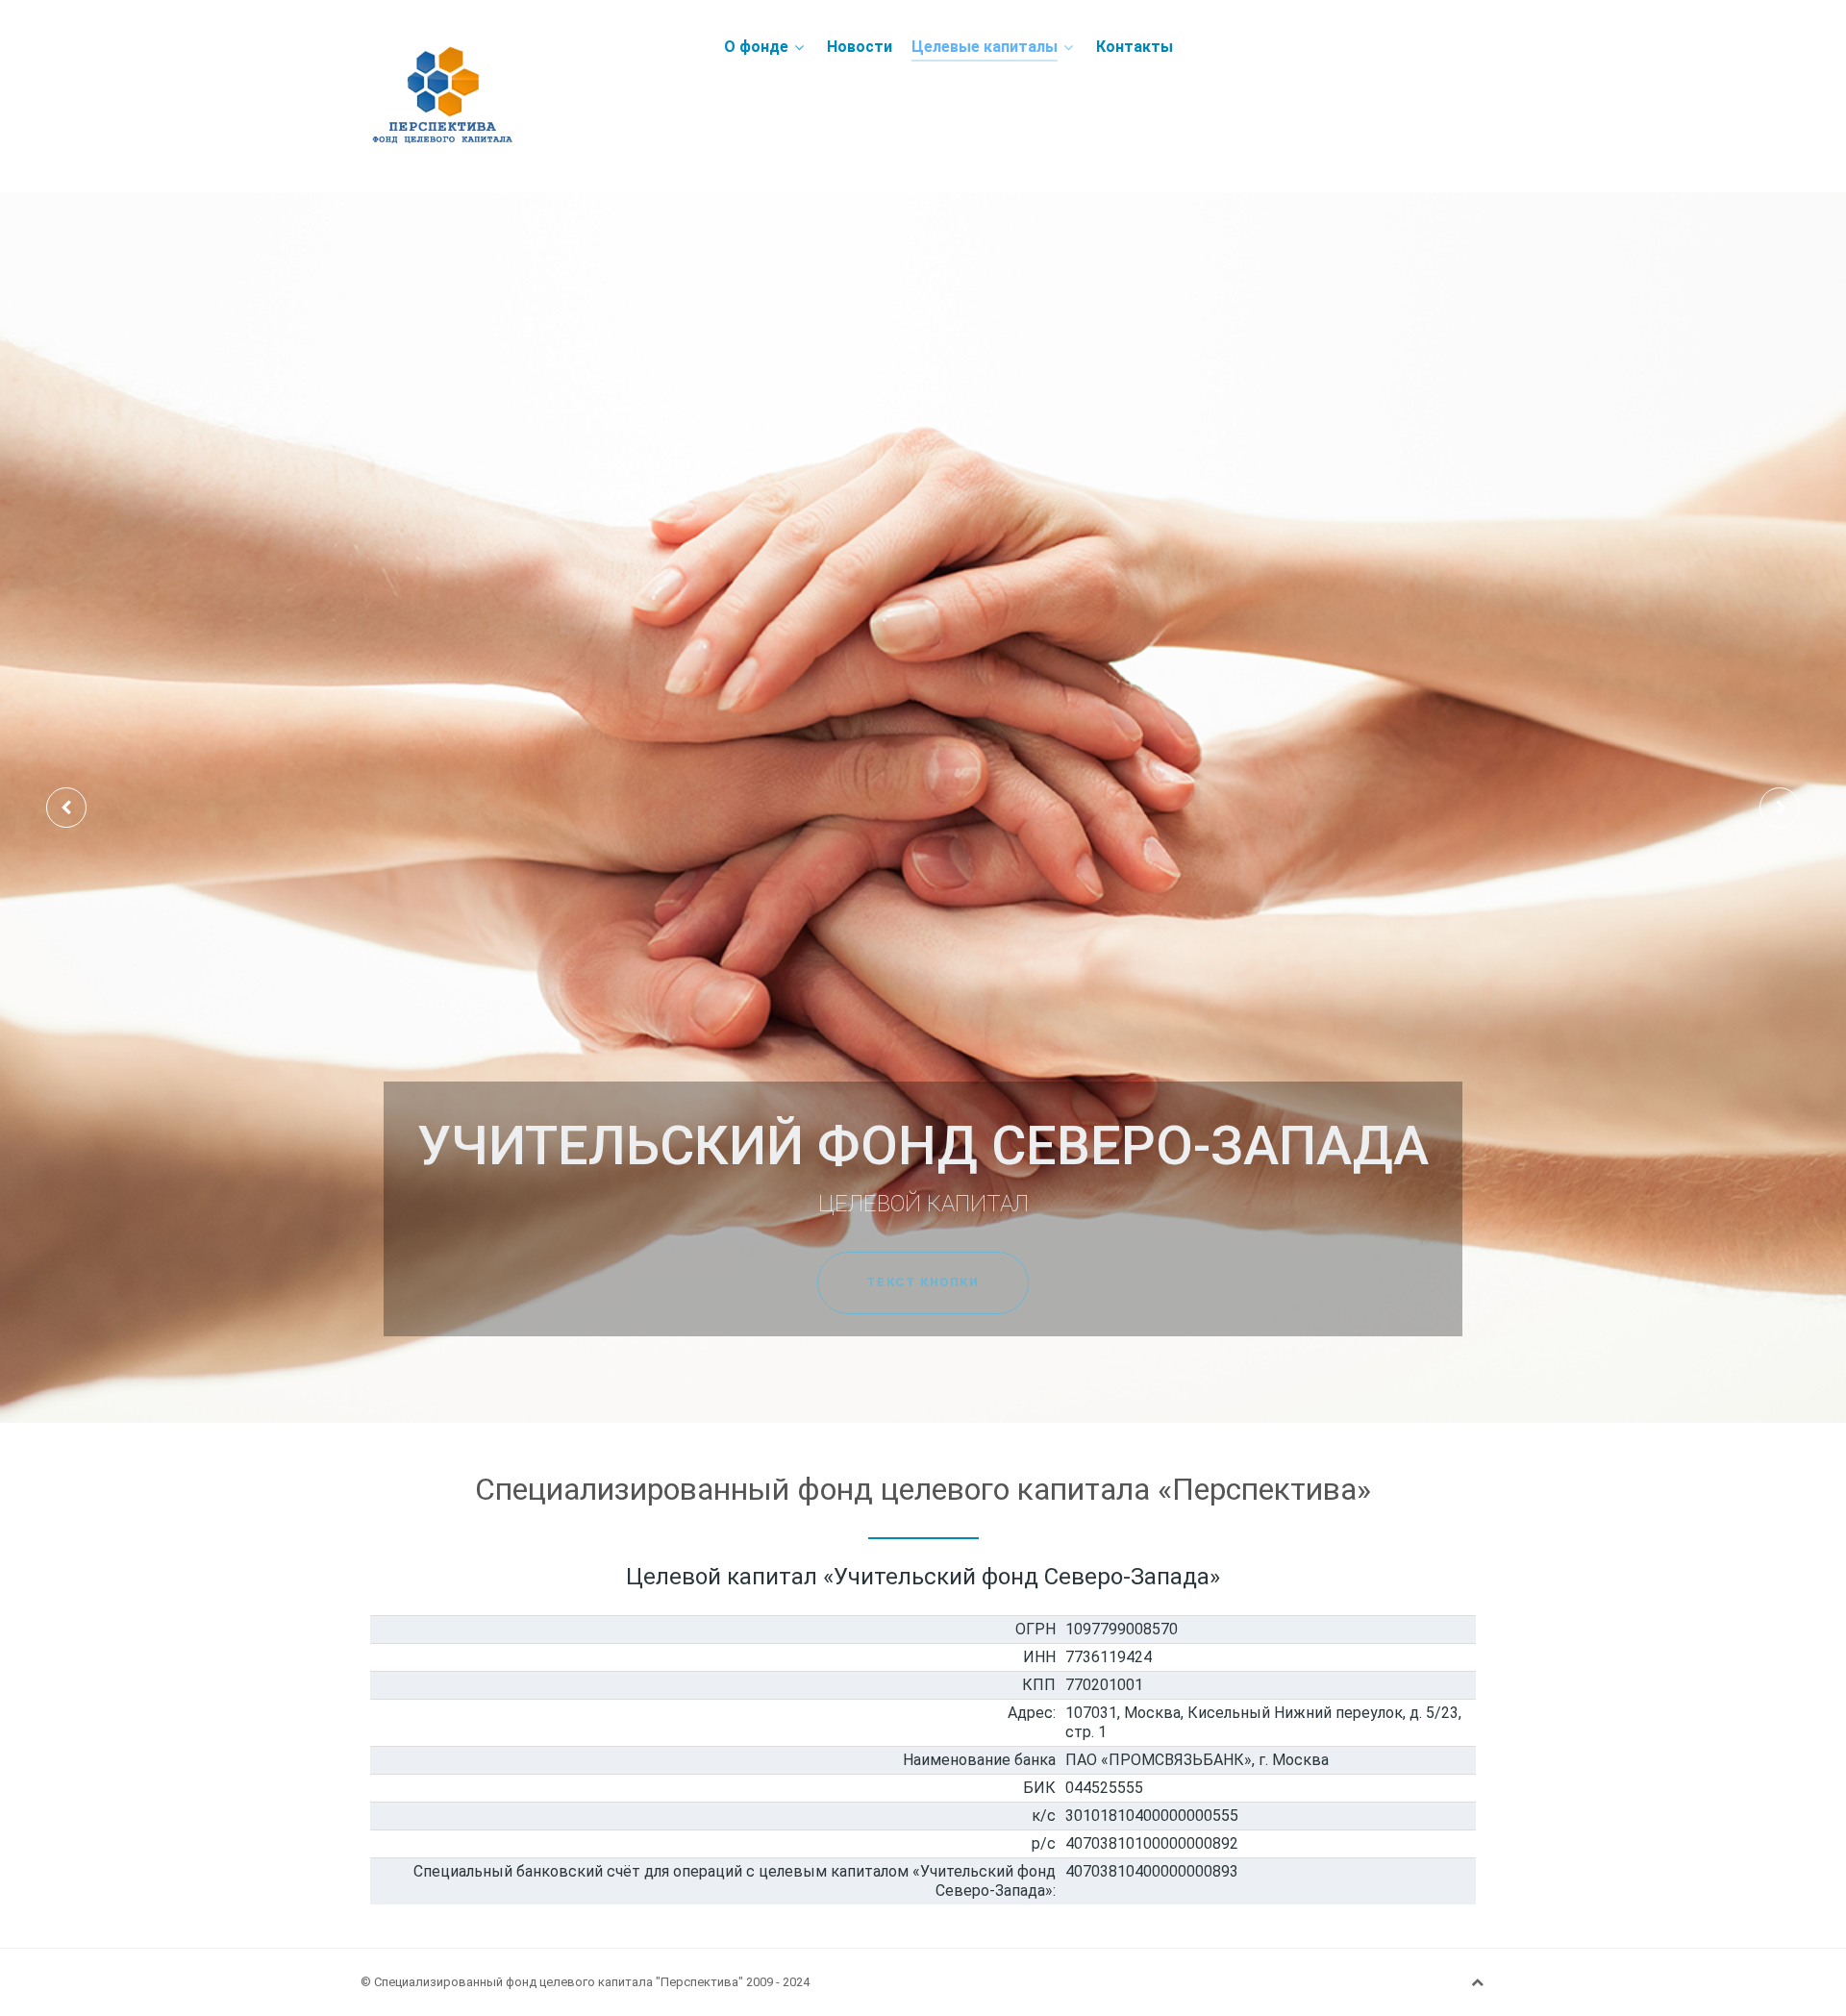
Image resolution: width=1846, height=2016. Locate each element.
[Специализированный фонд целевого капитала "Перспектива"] (519, 96)
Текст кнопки (923, 1282)
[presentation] (66, 808)
